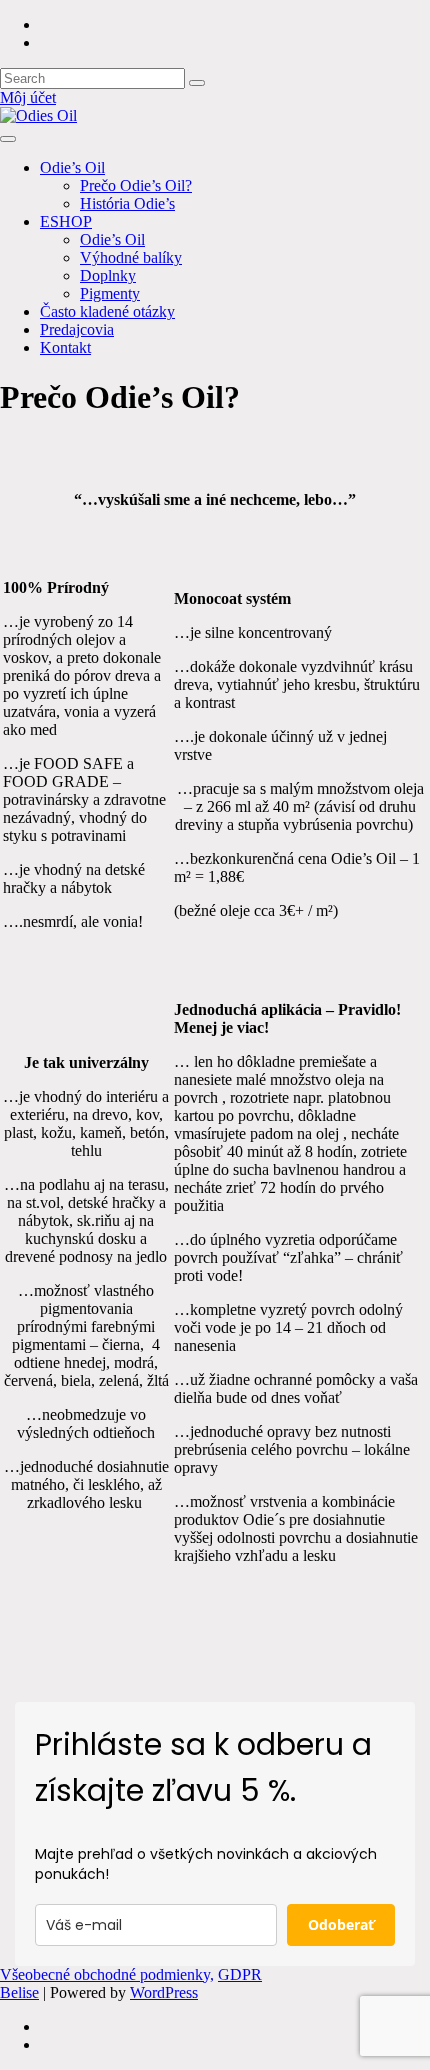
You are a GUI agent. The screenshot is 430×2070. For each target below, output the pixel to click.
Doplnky (108, 275)
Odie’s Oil (72, 167)
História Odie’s (127, 203)
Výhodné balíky (131, 257)
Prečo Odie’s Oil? (136, 185)
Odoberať (341, 1924)
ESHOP (66, 221)
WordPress (164, 1992)
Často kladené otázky (107, 311)
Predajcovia (77, 329)
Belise (19, 1992)
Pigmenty (110, 293)
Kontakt (65, 347)
